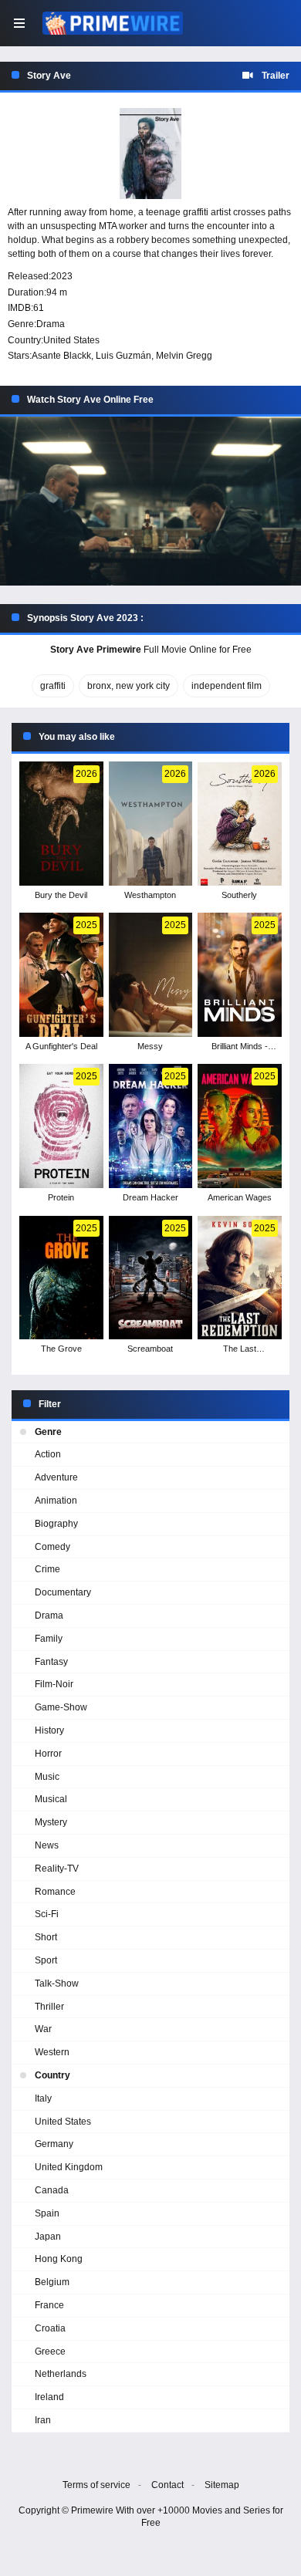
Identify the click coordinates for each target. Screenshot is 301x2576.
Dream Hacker (150, 1197)
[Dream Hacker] (151, 1126)
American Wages (240, 1197)
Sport (46, 1960)
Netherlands (61, 2374)
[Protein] (61, 1126)
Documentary (63, 1592)
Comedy (52, 1547)
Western (52, 2052)
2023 (62, 276)
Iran (43, 2420)
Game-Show (61, 1707)
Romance (55, 1892)
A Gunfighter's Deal (61, 1046)
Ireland (49, 2397)
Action (48, 1454)
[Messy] (151, 975)
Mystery (51, 1822)
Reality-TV (57, 1869)
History (49, 1730)
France (49, 2305)
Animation (56, 1501)
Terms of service (96, 2485)
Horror (48, 1754)
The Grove (61, 1349)
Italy (43, 2098)
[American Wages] (240, 1126)
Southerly (239, 895)
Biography (56, 1524)
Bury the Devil (61, 895)
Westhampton (150, 895)
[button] (150, 501)
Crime (47, 1569)
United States (71, 340)
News (47, 1845)
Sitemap (222, 2485)
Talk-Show (57, 1983)
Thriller (49, 2007)
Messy (150, 1046)
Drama (51, 324)
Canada (52, 2190)
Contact (167, 2485)
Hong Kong (59, 2259)
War (43, 2029)
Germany (54, 2144)
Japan (48, 2237)
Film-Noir (54, 1684)
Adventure (56, 1477)
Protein (61, 1197)
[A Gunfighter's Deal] (61, 975)
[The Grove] (61, 1278)
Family (49, 1639)
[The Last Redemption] (240, 1278)
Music (47, 1777)
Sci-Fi (47, 1914)
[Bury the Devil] (61, 824)
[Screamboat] (151, 1278)
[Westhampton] (151, 824)
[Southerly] (240, 824)
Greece (50, 2351)
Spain (47, 2213)
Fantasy (51, 1662)
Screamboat (150, 1349)
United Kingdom (69, 2167)
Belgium (52, 2282)
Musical (51, 1799)
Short (46, 1937)
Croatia (50, 2328)
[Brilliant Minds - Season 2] (240, 975)
